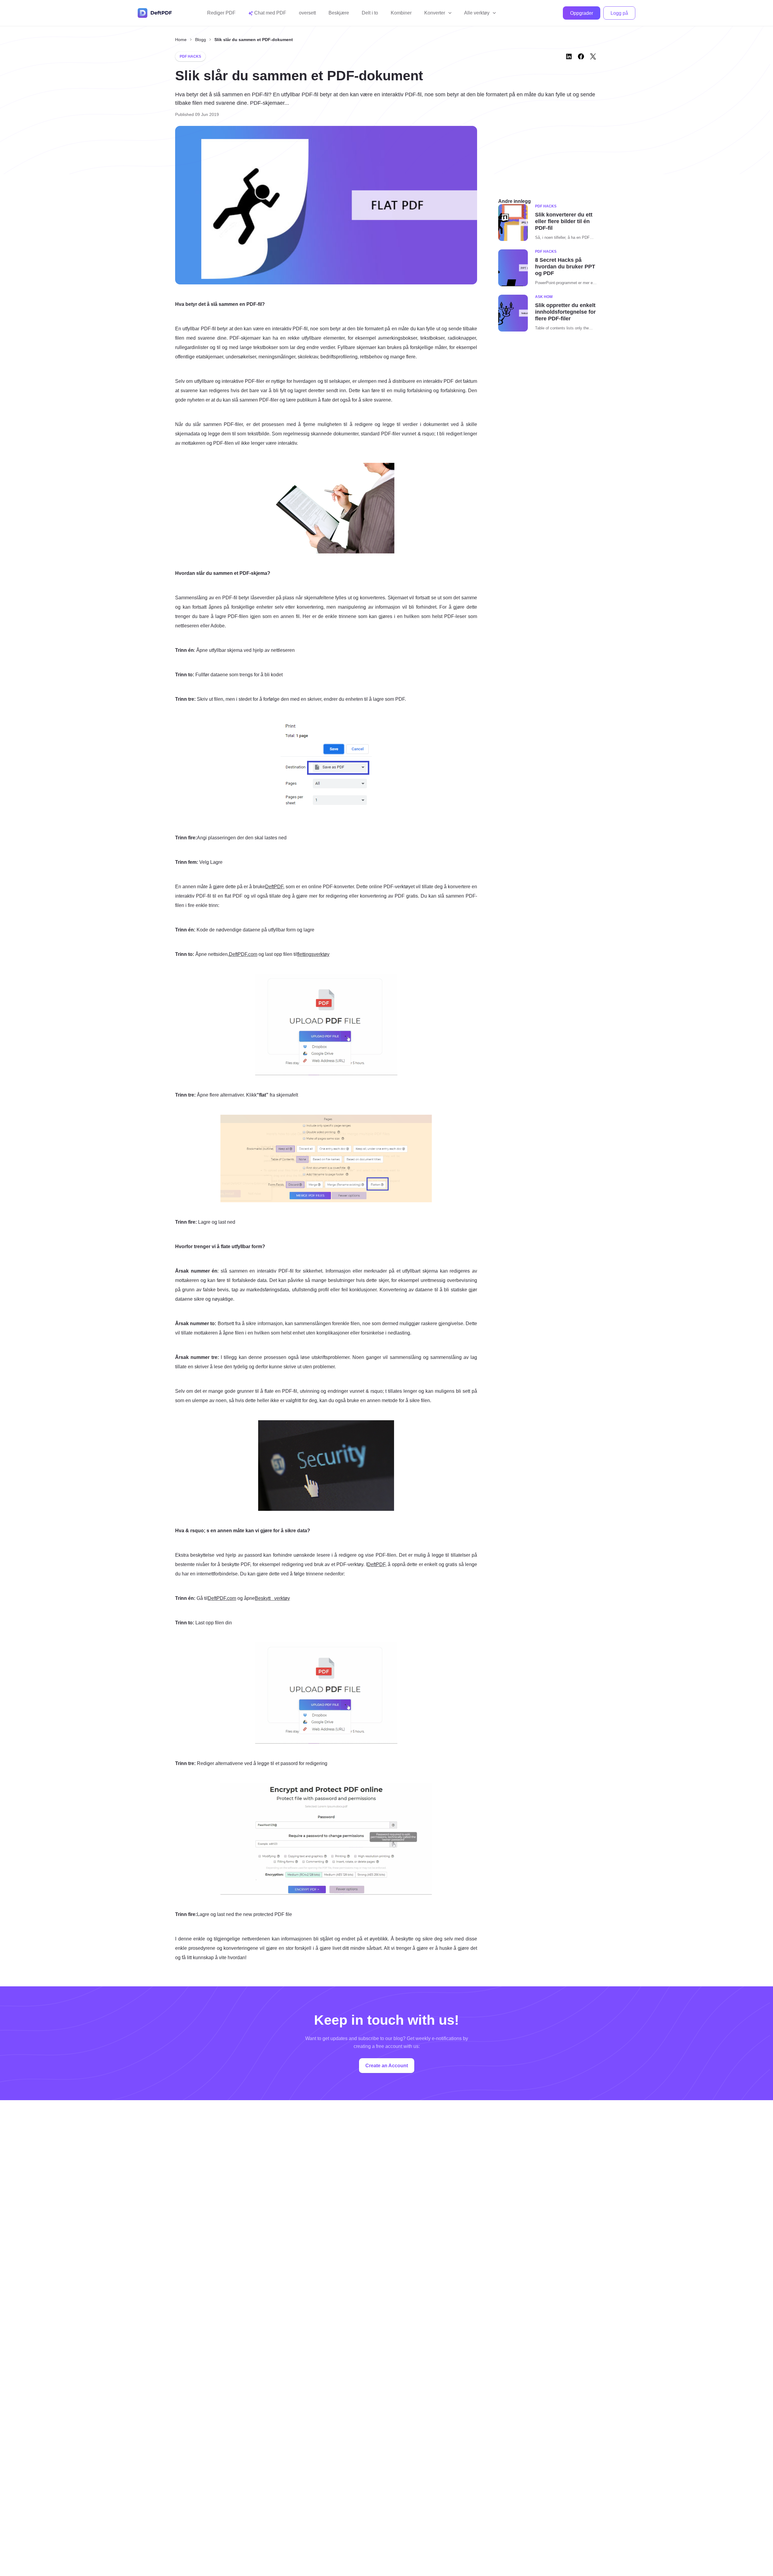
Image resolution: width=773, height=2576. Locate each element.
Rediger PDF (221, 13)
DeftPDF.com (243, 954)
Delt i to (370, 13)
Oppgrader (582, 13)
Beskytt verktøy (272, 1598)
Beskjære (339, 13)
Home (181, 40)
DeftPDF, (377, 1564)
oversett (307, 13)
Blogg (200, 40)
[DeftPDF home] (155, 13)
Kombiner (401, 13)
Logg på (619, 13)
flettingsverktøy (313, 954)
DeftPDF (274, 887)
